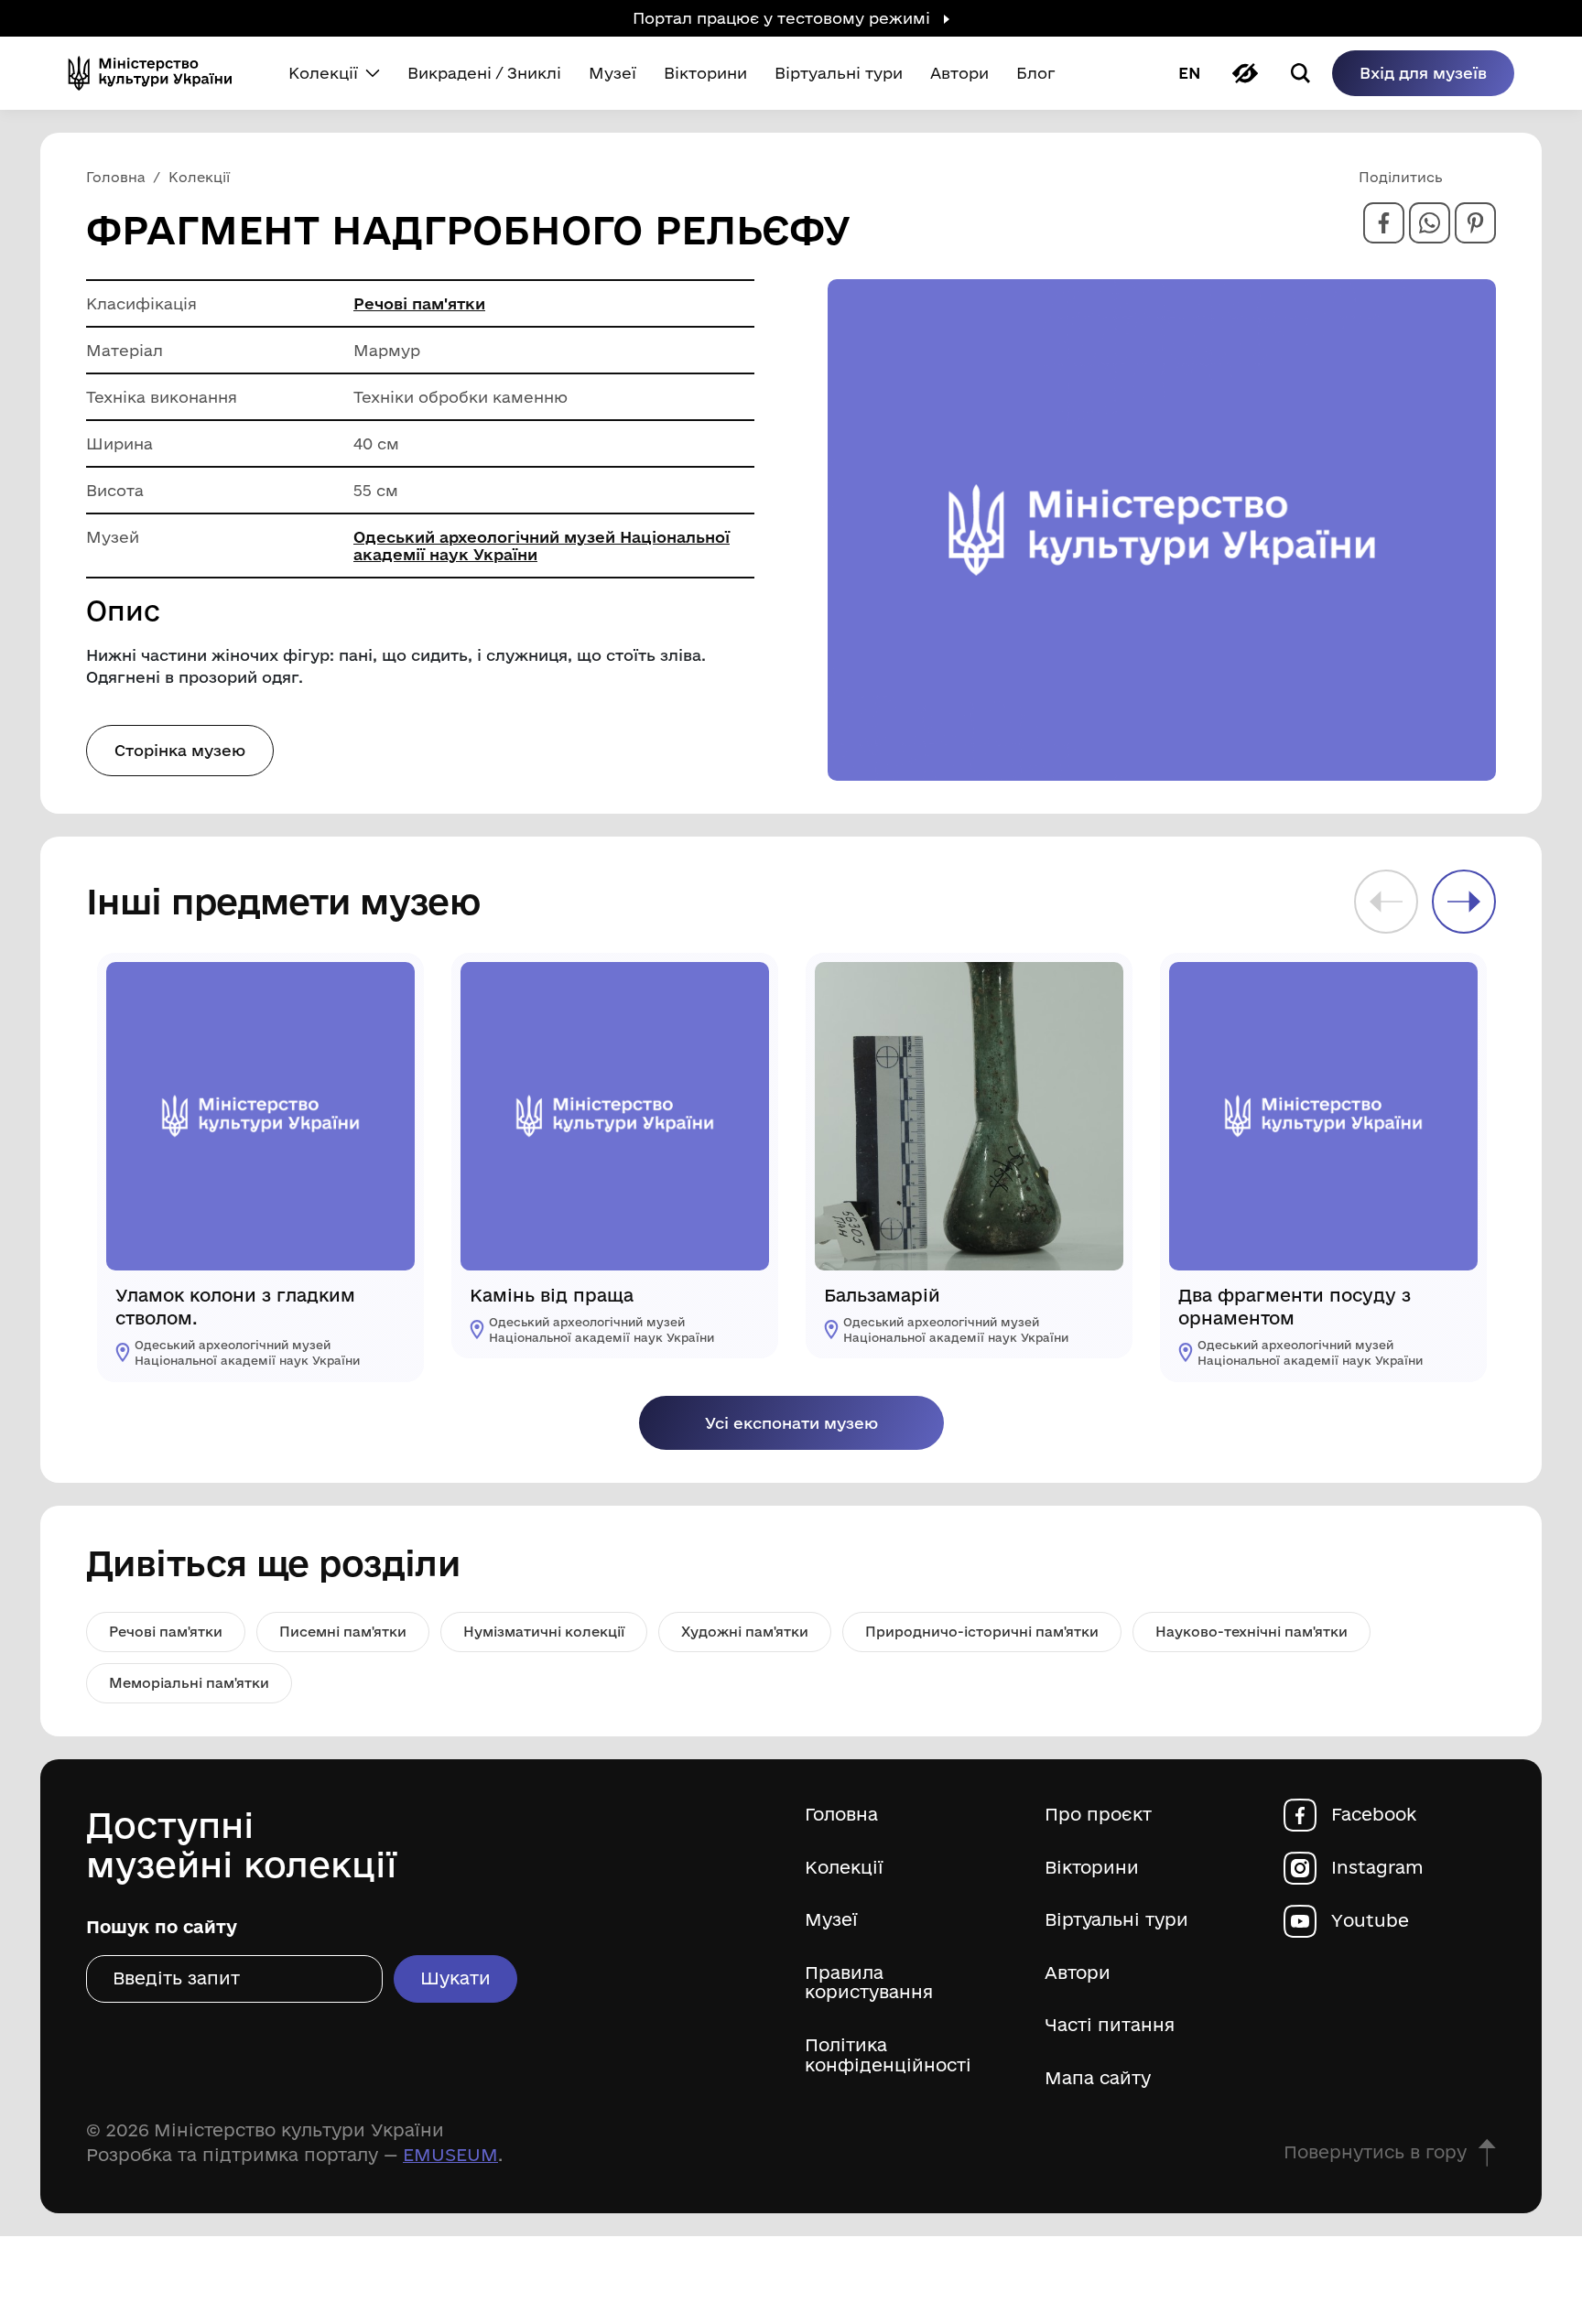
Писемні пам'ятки (343, 1632)
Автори (1078, 1973)
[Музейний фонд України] (157, 73)
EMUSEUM (450, 2155)
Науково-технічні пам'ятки (1252, 1632)
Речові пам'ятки (419, 303)
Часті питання (1110, 2025)
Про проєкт (1098, 1815)
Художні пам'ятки (745, 1632)
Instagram (1377, 1868)
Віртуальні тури (1116, 1920)
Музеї (831, 1920)
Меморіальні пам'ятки (189, 1683)
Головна (841, 1815)
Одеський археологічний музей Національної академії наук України (542, 546)
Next (1464, 902)
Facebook (1374, 1815)
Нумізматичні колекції (544, 1632)
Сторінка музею (180, 750)
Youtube (1370, 1921)
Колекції (844, 1868)
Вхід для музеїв (1423, 73)
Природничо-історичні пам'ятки (982, 1632)
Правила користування (869, 1983)
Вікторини (1092, 1868)
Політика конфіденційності (888, 2055)
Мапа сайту (1098, 2078)
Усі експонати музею (791, 1423)
